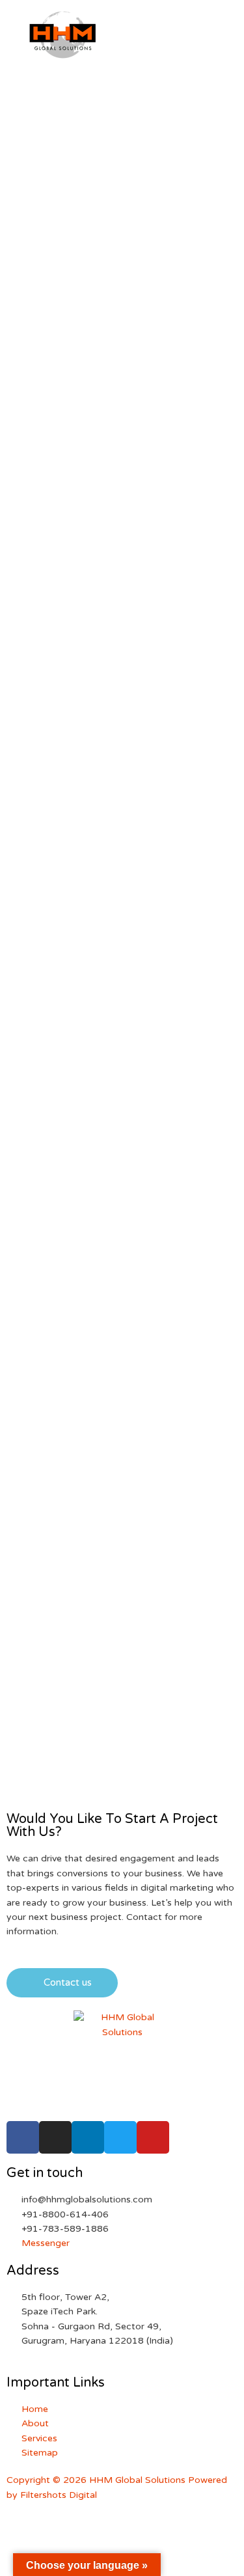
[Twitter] (120, 2137)
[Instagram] (55, 2137)
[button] (62, 1983)
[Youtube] (153, 2137)
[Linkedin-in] (88, 2137)
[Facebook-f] (23, 2137)
